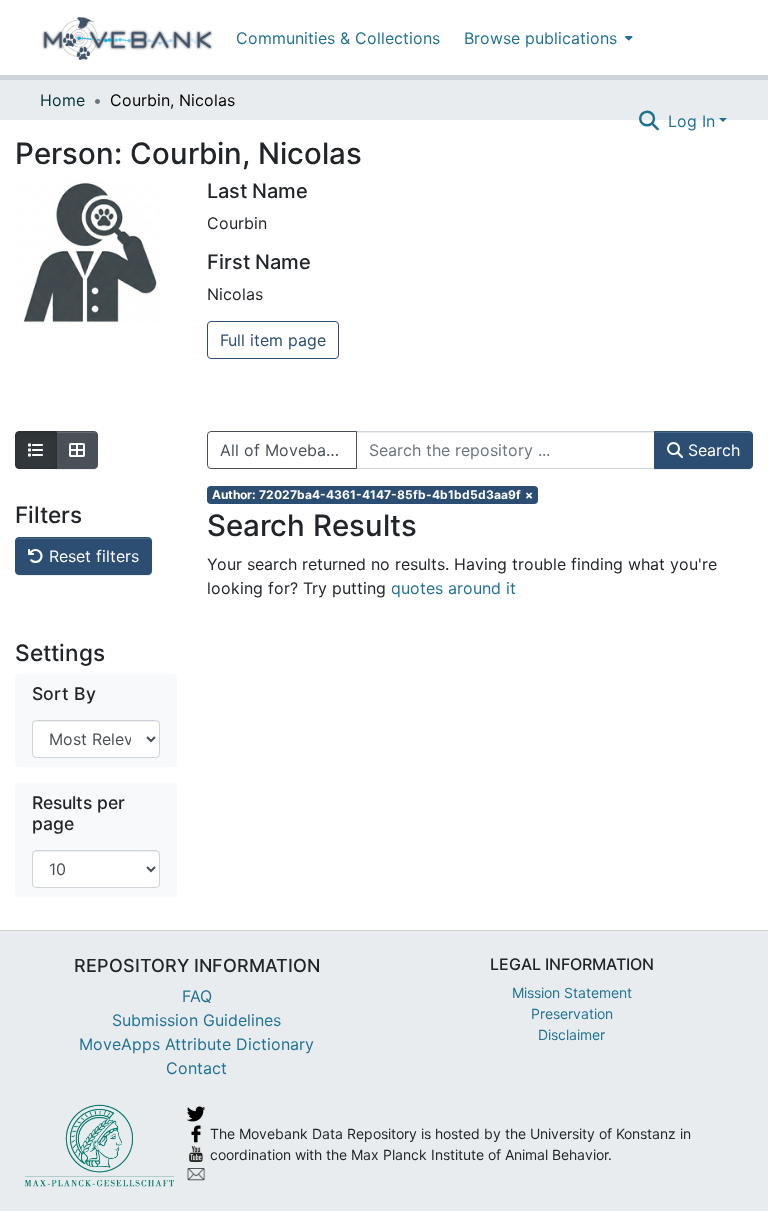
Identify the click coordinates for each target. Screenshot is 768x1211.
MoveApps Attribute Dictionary (196, 1044)
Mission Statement (572, 992)
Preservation (572, 1013)
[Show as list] (36, 450)
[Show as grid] (77, 450)
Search (711, 450)
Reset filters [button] (91, 556)
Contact (196, 1068)
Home (62, 100)
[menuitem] (546, 37)
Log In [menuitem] (691, 121)
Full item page (273, 340)
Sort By (64, 693)
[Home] (127, 38)
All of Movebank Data (288, 450)
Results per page (78, 813)
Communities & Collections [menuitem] (338, 38)
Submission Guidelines (196, 1020)
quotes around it (453, 588)
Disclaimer (571, 1034)
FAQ (197, 996)
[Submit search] (649, 121)
